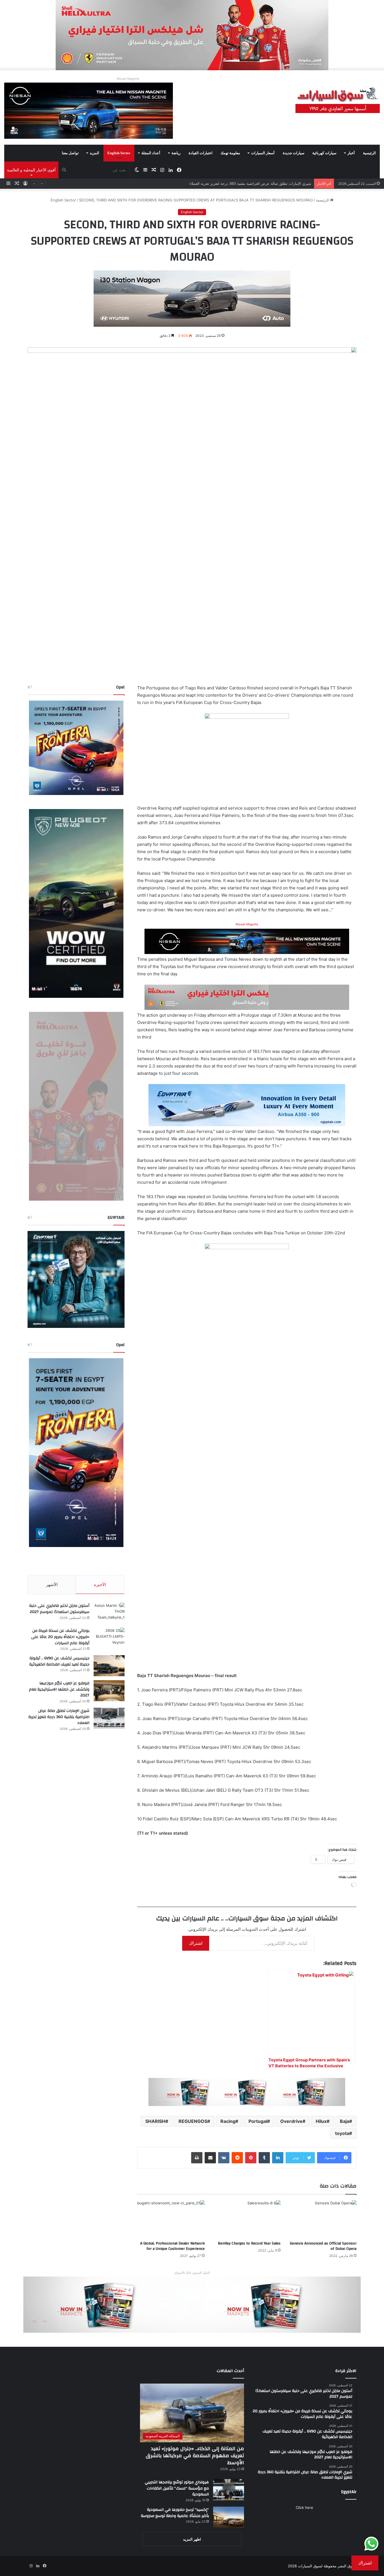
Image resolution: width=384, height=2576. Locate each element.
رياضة (176, 153)
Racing (228, 2121)
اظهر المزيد (192, 2539)
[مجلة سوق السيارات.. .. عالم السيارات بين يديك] (338, 101)
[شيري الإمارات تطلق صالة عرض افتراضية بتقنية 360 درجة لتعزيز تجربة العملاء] (109, 1718)
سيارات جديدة (294, 153)
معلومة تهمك (230, 153)
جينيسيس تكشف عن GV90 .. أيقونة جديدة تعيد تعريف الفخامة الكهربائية (59, 1661)
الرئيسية (369, 153)
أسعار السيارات (263, 153)
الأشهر (52, 1585)
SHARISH (155, 2121)
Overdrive (291, 2121)
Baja (345, 2121)
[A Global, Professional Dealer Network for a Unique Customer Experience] (171, 2219)
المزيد (94, 153)
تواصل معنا (70, 153)
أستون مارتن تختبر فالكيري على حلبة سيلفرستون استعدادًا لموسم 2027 (59, 1609)
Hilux (321, 2121)
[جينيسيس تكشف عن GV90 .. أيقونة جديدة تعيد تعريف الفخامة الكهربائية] (109, 1666)
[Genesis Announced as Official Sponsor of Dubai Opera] (323, 2219)
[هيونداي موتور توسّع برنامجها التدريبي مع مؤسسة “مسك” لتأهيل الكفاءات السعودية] (229, 2490)
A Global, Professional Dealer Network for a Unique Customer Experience (172, 2246)
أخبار (351, 153)
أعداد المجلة (151, 153)
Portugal (258, 2121)
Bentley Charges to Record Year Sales (249, 2243)
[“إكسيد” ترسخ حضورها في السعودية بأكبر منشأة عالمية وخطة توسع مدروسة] (229, 2517)
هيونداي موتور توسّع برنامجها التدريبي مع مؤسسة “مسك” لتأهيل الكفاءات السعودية (177, 2488)
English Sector (119, 153)
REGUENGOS (193, 2121)
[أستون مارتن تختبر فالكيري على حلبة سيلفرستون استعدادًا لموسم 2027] (109, 1613)
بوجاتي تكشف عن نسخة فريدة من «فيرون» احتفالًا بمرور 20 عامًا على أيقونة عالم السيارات (60, 1637)
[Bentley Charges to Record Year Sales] (247, 2219)
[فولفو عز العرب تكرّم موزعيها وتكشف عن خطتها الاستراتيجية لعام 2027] (109, 1691)
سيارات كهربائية (324, 153)
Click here (304, 2507)
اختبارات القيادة (201, 153)
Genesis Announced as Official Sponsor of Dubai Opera (323, 2246)
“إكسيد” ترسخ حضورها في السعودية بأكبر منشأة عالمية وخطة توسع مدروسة (175, 2513)
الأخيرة (100, 1585)
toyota (342, 2133)
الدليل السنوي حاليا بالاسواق (192, 2273)
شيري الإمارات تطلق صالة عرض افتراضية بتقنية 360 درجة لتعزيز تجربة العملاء (59, 1717)
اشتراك (196, 1943)
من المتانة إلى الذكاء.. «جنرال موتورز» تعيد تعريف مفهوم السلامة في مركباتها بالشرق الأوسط (195, 2456)
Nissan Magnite (128, 79)
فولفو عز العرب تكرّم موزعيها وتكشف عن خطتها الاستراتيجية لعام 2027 (59, 1689)
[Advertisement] (80, 2407)
